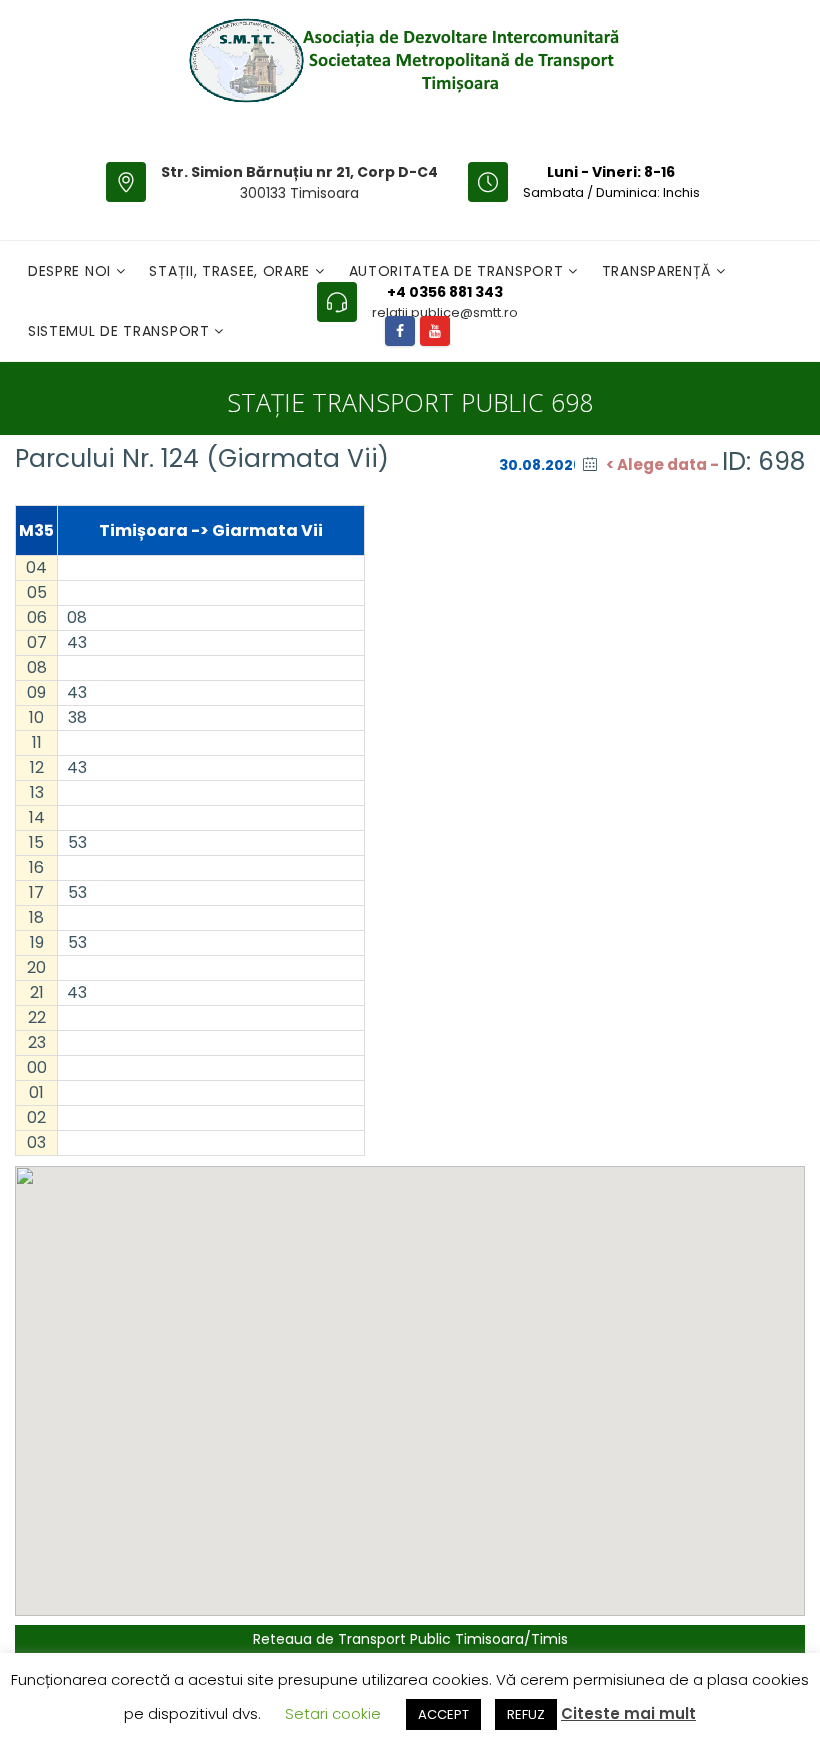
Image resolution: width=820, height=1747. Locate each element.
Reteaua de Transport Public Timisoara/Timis (410, 1639)
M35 (36, 530)
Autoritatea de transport (459, 271)
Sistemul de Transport (121, 331)
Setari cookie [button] (333, 1713)
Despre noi (72, 271)
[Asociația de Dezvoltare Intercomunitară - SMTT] (402, 60)
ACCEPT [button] (443, 1714)
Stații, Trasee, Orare (231, 271)
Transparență (659, 271)
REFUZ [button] (526, 1714)
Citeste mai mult (628, 1713)
